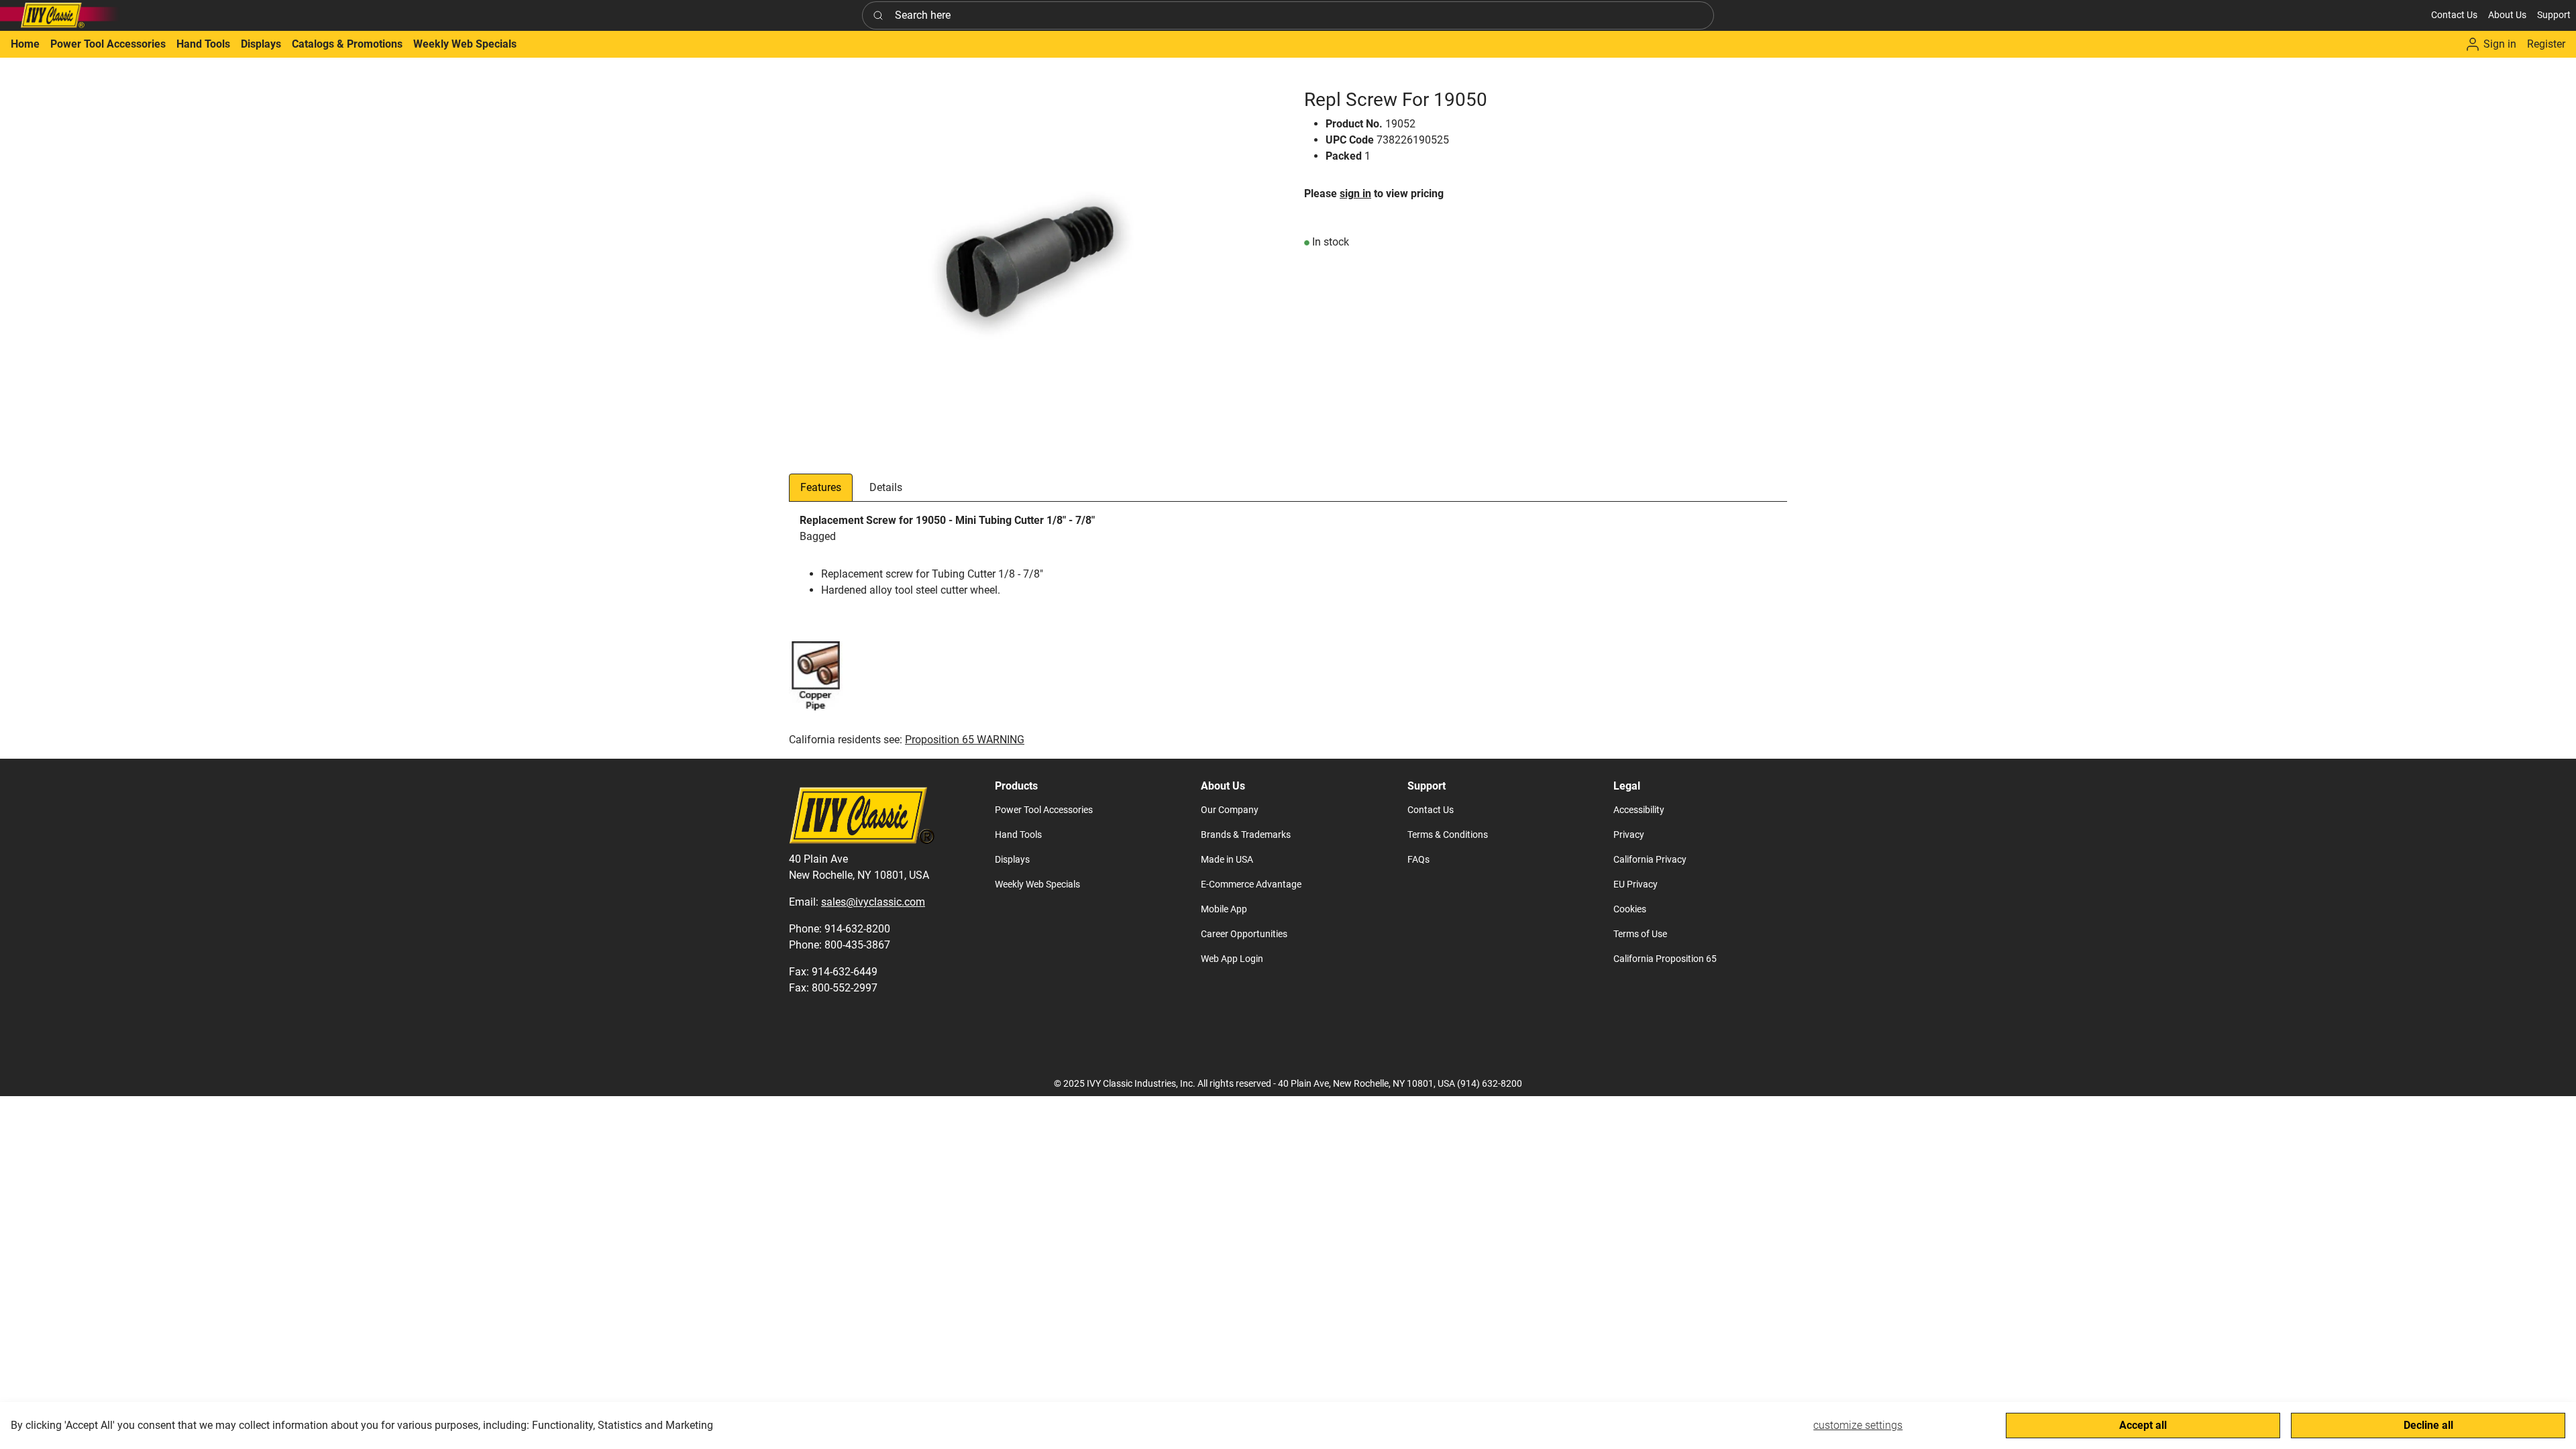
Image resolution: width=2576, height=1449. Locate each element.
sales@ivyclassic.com (873, 902)
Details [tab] (886, 487)
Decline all (2428, 1425)
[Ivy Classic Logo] (60, 15)
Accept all (2143, 1425)
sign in (1355, 194)
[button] (2507, 15)
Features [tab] (821, 487)
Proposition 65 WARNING (965, 740)
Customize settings (1858, 1425)
